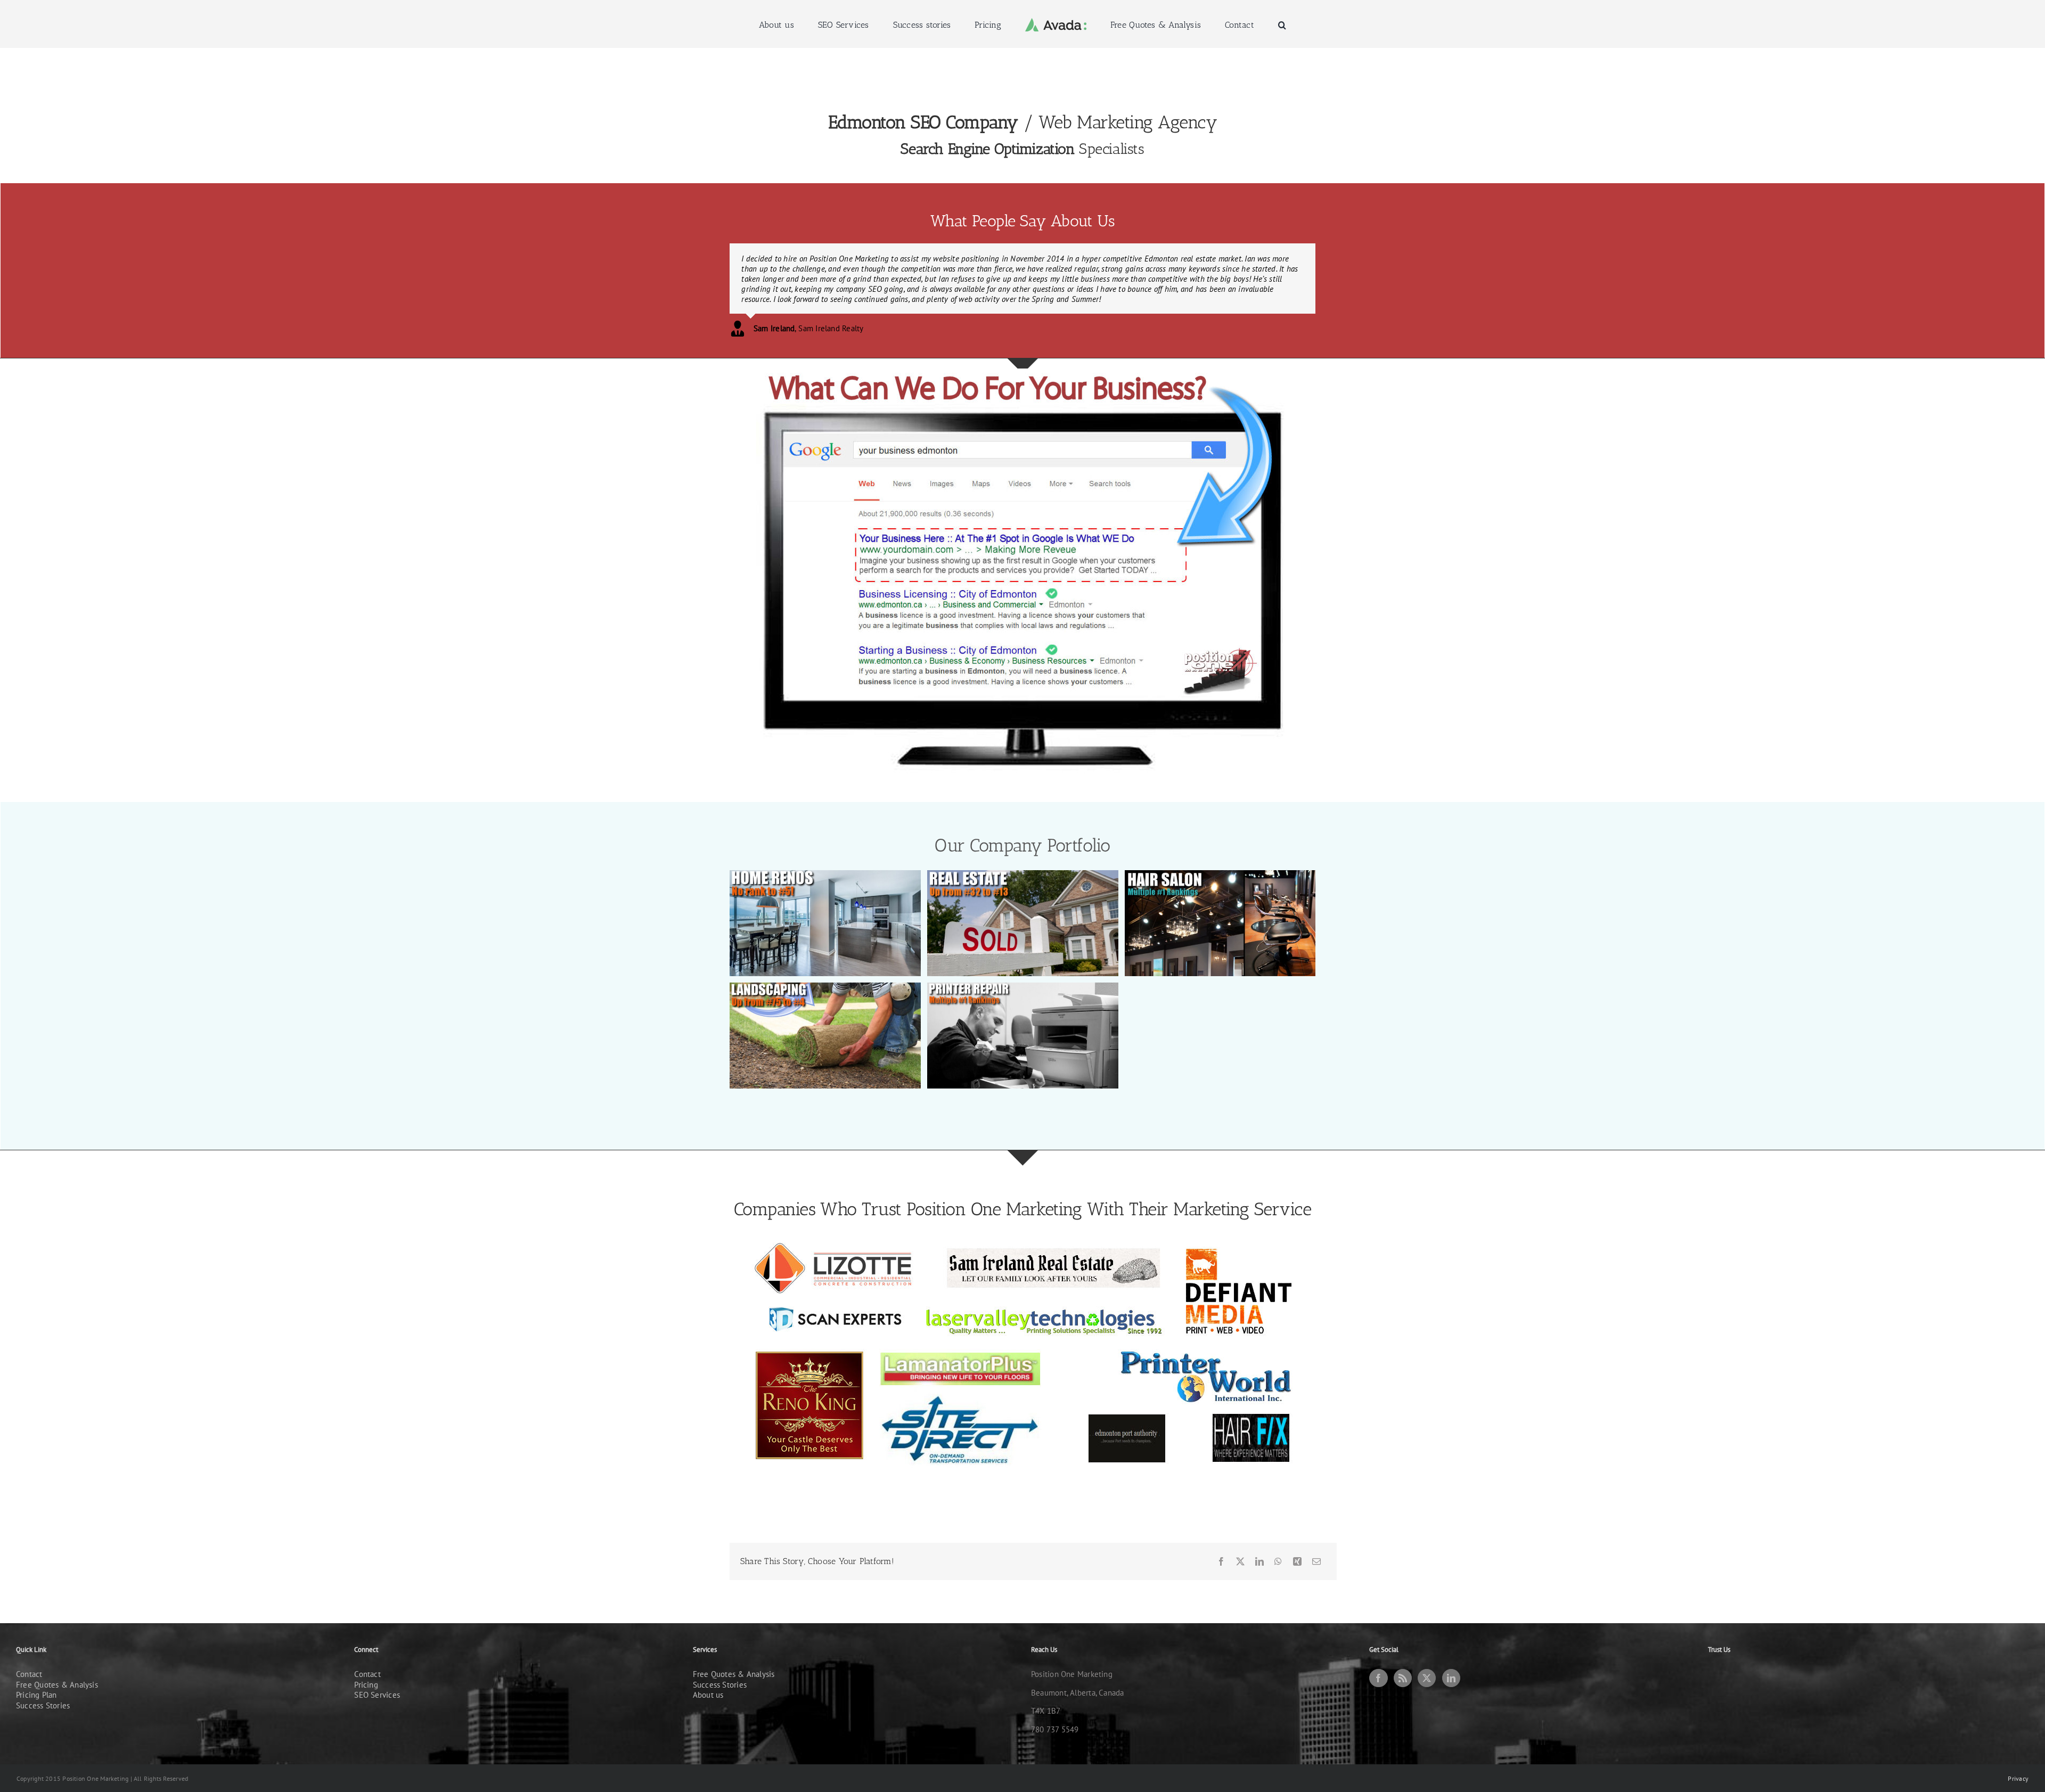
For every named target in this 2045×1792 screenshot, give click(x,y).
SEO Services (377, 1675)
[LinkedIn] (1259, 1541)
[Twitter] (1427, 1658)
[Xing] (1297, 1541)
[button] (1238, 24)
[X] (1240, 1541)
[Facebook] (1221, 1541)
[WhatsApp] (1278, 1541)
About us (708, 1675)
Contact (29, 1654)
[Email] (1316, 1541)
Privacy (2018, 1758)
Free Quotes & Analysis (57, 1664)
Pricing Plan (36, 1675)
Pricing (366, 1664)
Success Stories (43, 1685)
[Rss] (1403, 1658)
